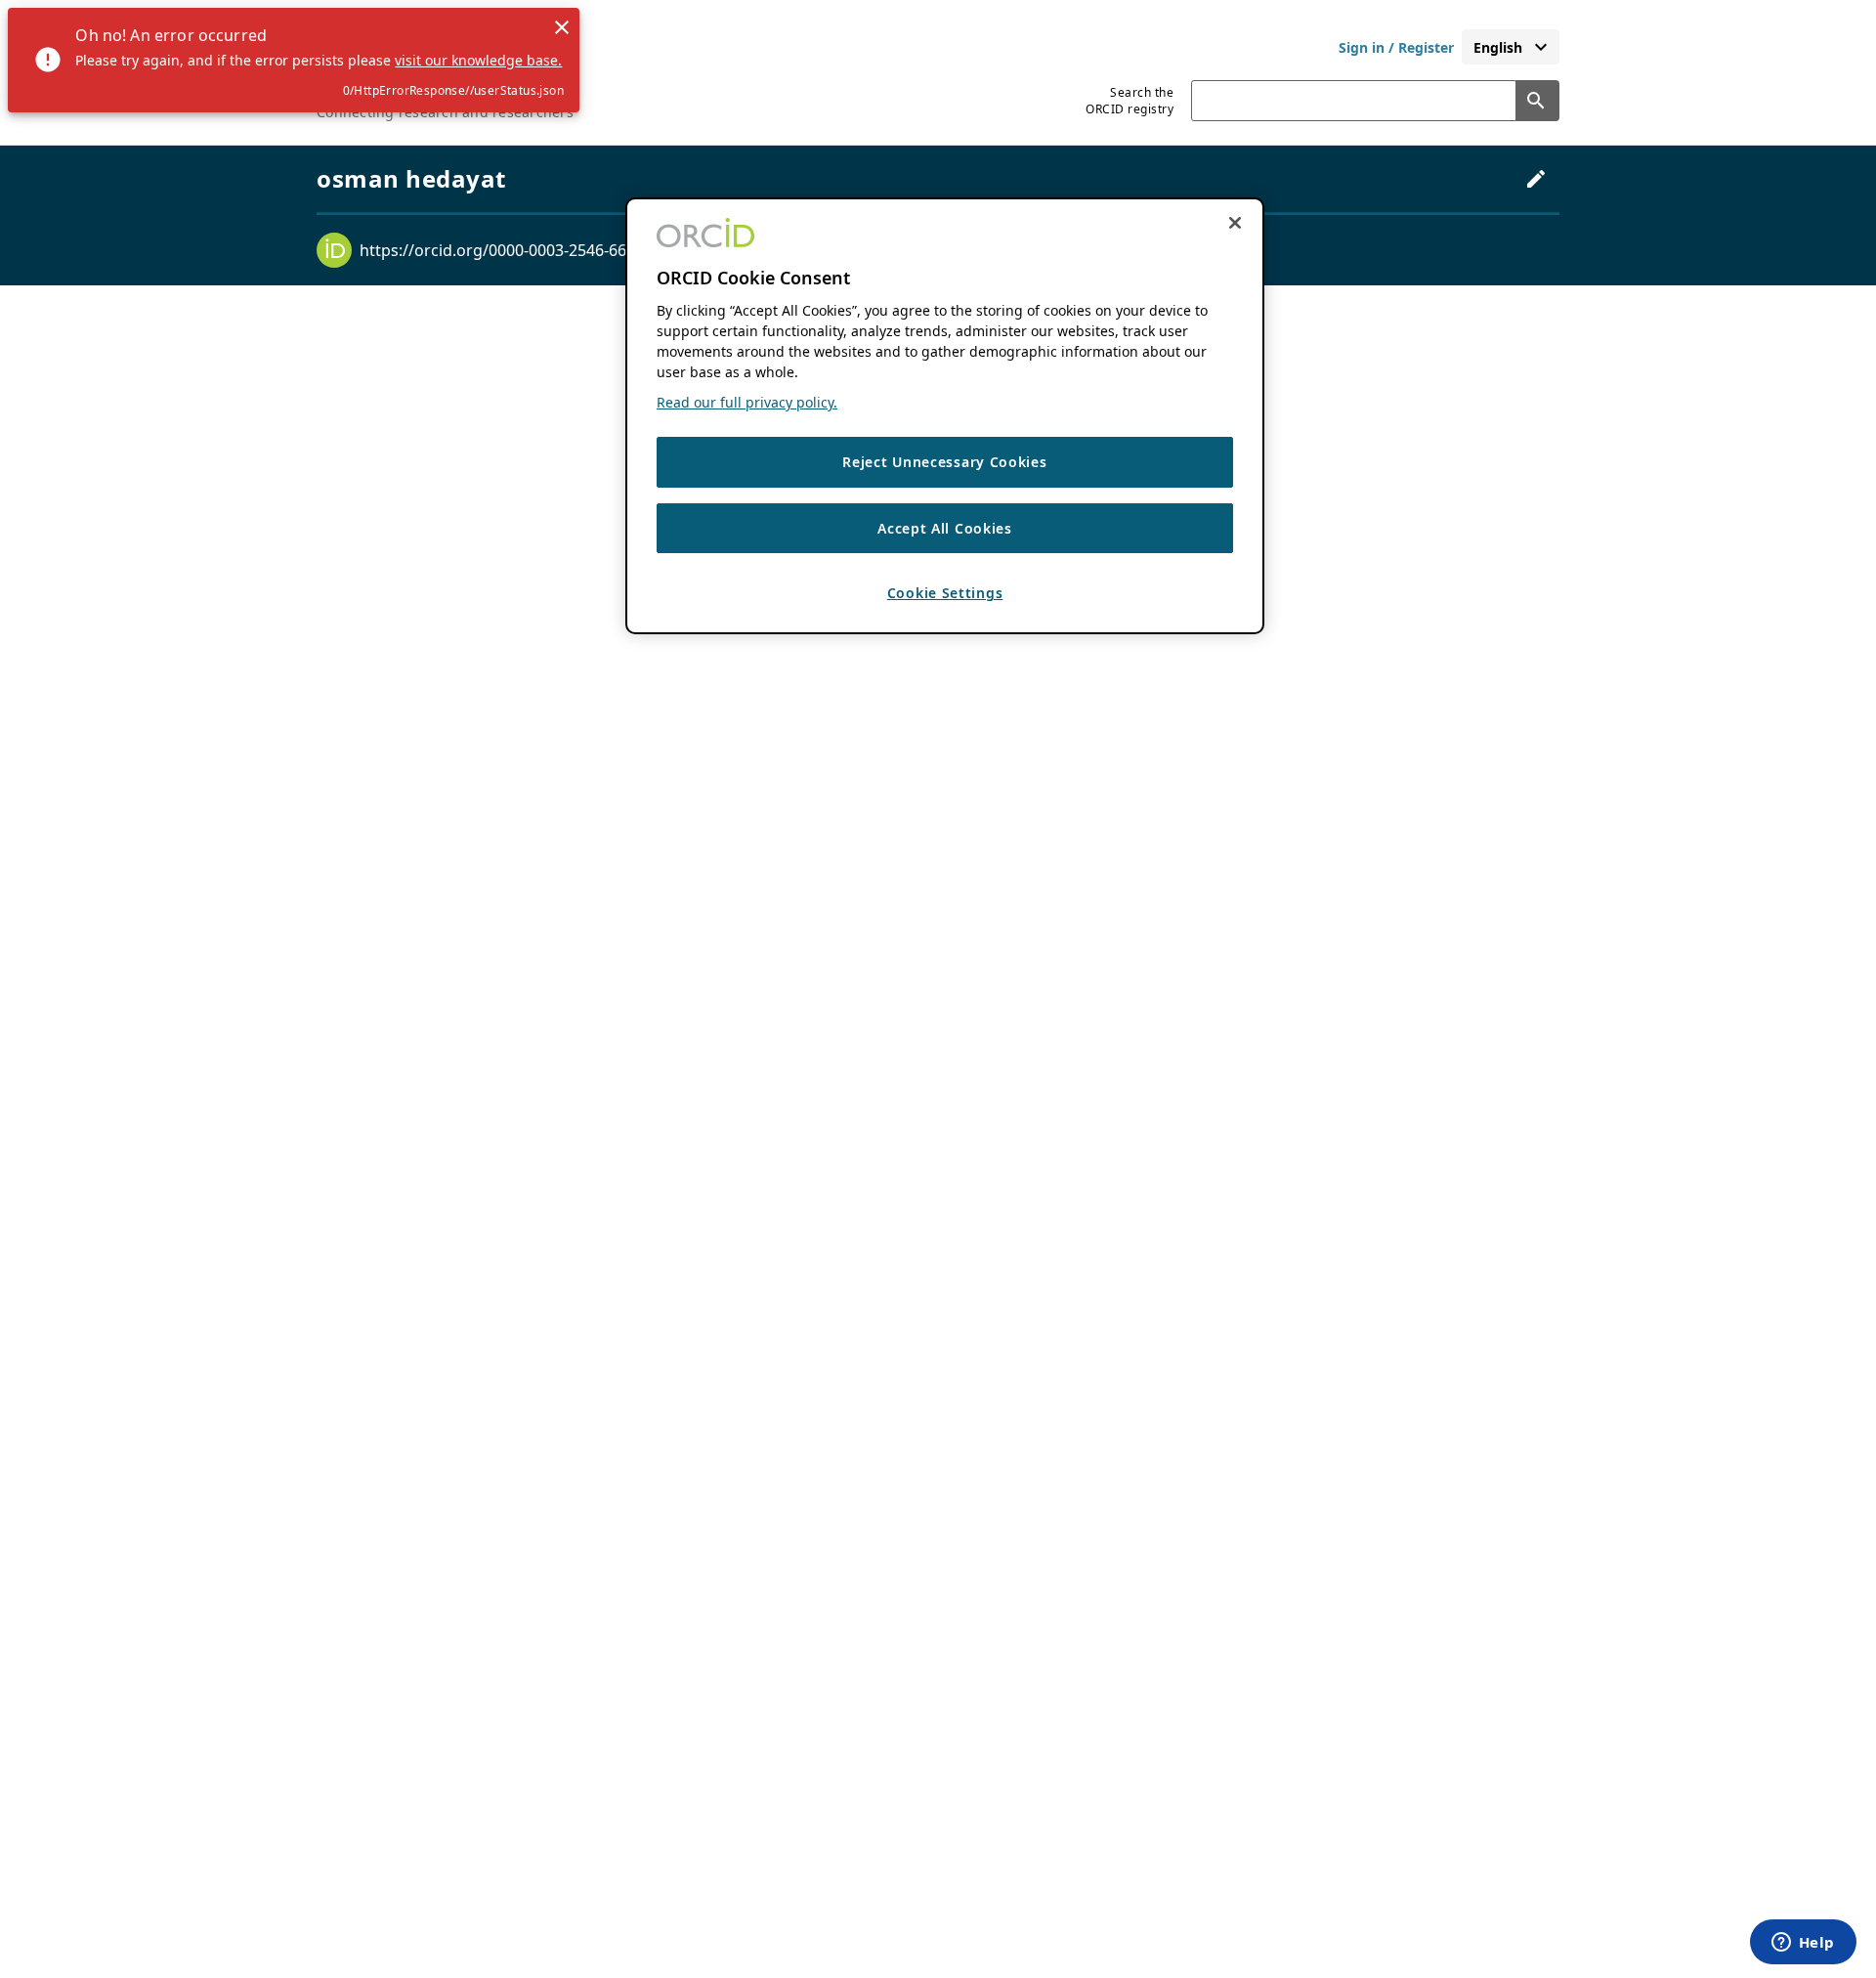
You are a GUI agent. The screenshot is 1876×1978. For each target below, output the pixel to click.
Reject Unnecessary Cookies (944, 463)
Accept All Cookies (945, 528)
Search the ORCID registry (1130, 101)
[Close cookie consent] (1235, 223)
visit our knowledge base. (478, 60)
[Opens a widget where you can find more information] (1803, 1944)
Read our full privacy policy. (747, 403)
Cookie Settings (945, 594)
